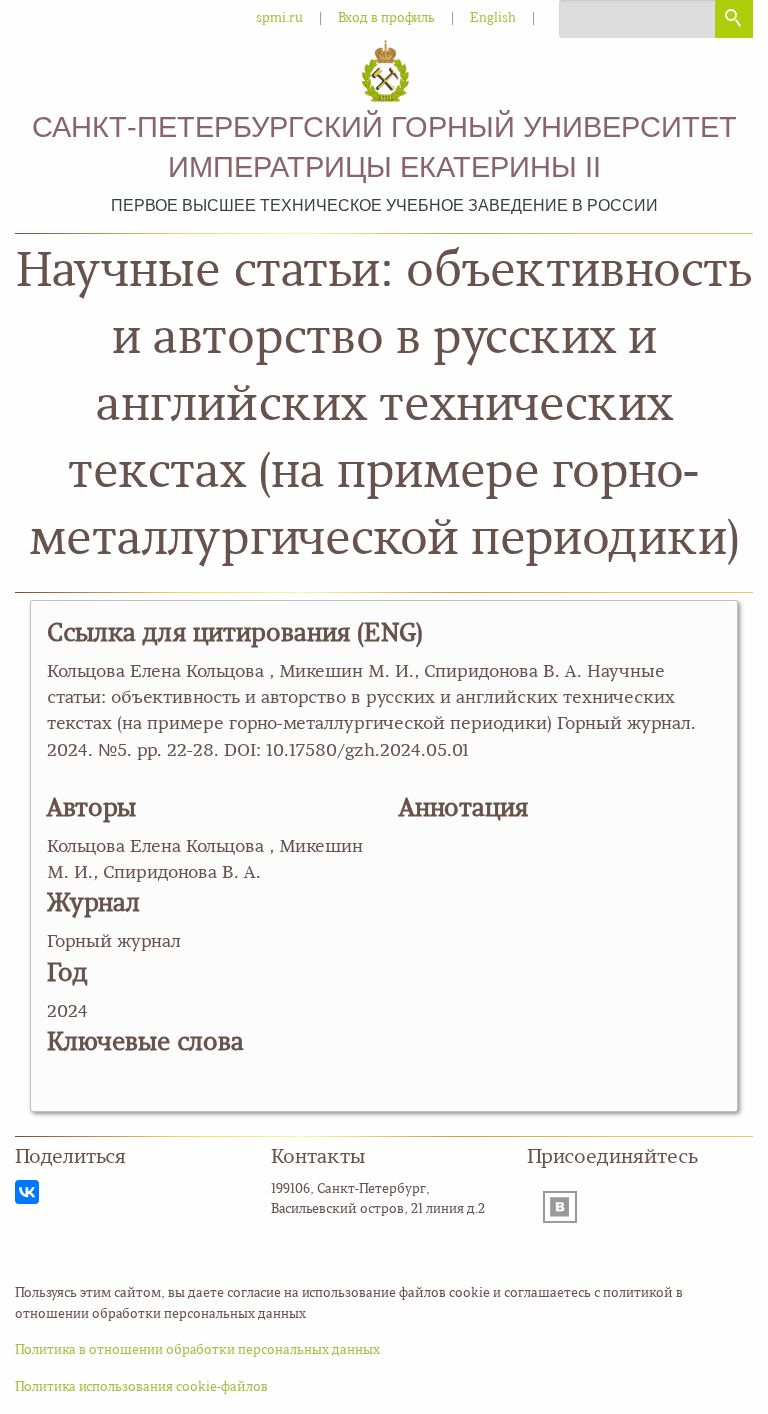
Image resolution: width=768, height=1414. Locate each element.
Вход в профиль (386, 18)
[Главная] (384, 72)
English (493, 18)
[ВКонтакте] (27, 1192)
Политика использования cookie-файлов (141, 1387)
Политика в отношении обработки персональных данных (197, 1350)
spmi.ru (279, 18)
